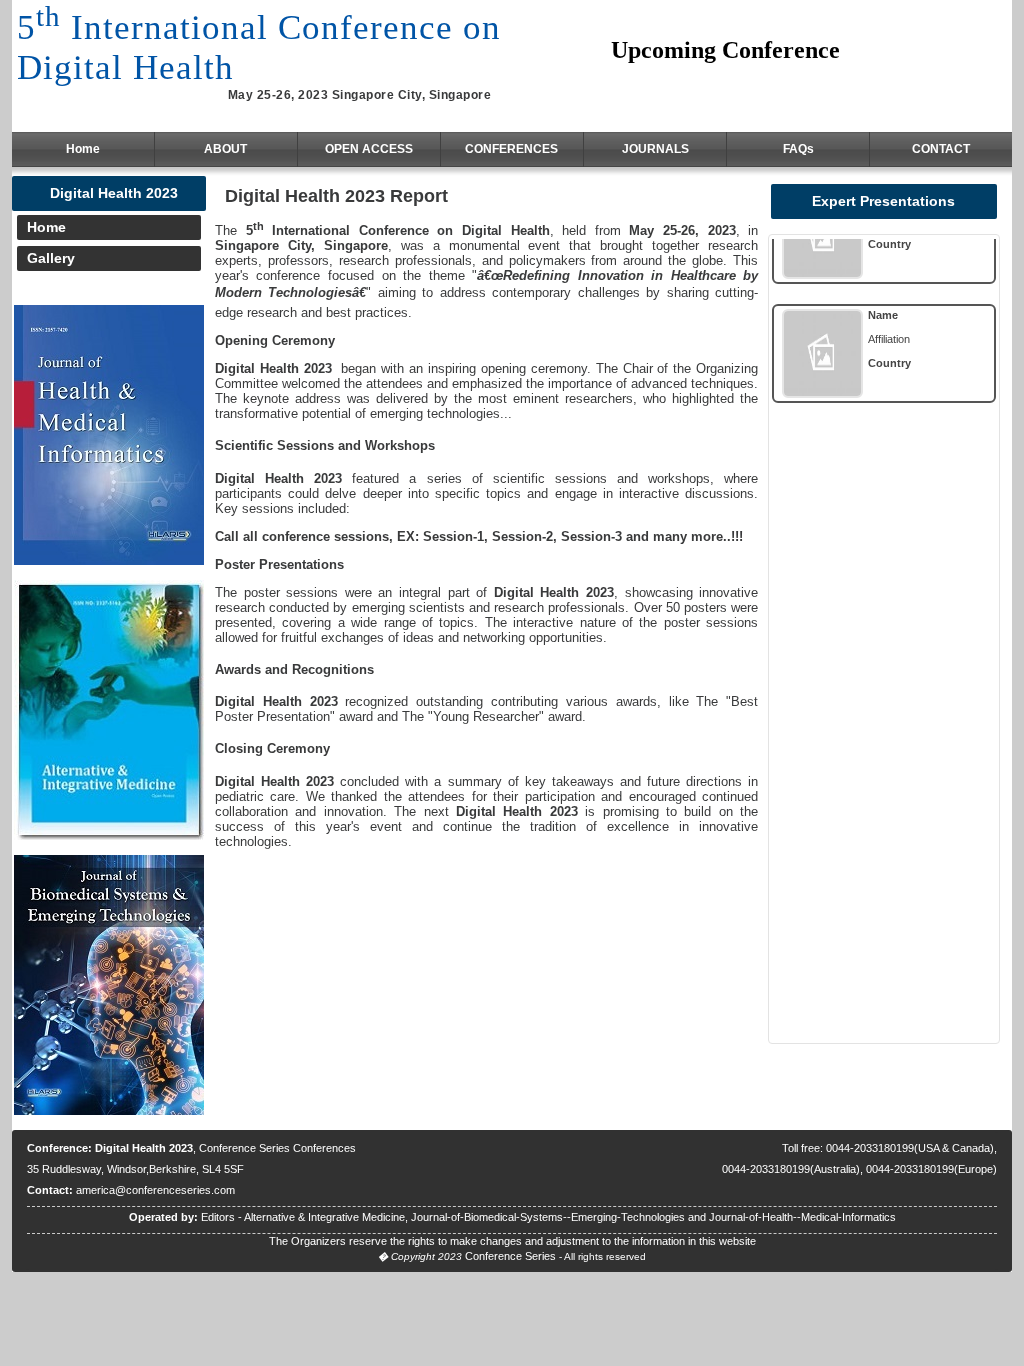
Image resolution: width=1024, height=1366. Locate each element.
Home (83, 149)
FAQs (798, 149)
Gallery (51, 258)
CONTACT (941, 149)
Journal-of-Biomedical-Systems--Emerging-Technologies (548, 1217)
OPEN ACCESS (369, 149)
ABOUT (225, 149)
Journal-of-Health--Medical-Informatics (802, 1217)
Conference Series (510, 1256)
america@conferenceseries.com (155, 1190)
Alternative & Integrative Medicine (324, 1217)
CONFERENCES (511, 149)
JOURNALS (655, 149)
